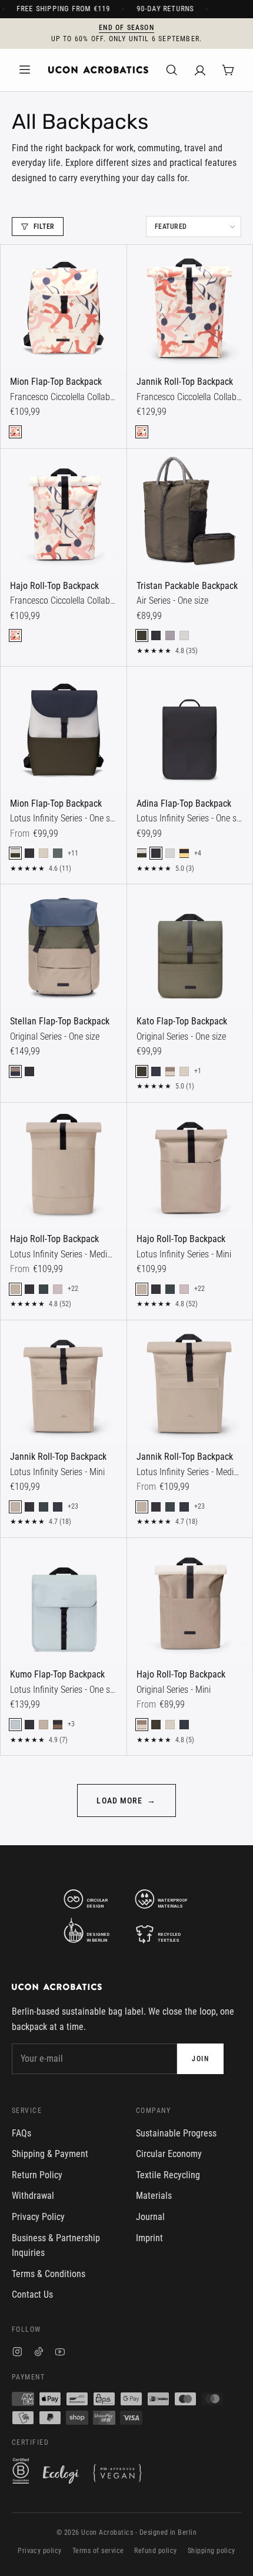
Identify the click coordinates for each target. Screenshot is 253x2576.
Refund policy (155, 2551)
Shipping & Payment (50, 2154)
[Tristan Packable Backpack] (190, 512)
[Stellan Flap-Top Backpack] (64, 947)
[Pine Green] (58, 853)
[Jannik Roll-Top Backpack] (190, 308)
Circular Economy (169, 2154)
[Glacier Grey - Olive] (15, 853)
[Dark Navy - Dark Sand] (15, 1071)
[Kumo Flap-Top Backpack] (64, 1601)
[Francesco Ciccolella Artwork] (15, 432)
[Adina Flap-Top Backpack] (190, 730)
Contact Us (32, 2294)
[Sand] (15, 1289)
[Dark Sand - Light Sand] (170, 1071)
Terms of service (98, 2551)
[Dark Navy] (156, 1071)
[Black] (156, 635)
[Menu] (25, 70)
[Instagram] (17, 2353)
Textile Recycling (168, 2175)
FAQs (21, 2133)
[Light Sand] (44, 853)
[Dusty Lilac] (170, 635)
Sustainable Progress (176, 2133)
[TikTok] (39, 2353)
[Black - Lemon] (184, 853)
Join (200, 2059)
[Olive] (142, 635)
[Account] (200, 70)
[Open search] (172, 70)
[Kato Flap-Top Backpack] (190, 947)
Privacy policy (40, 2551)
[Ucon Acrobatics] (98, 70)
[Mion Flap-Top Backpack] (64, 308)
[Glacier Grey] (184, 635)
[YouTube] (60, 2353)
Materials (154, 2196)
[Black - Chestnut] (58, 1725)
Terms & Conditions (49, 2274)
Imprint (149, 2238)
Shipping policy (212, 2551)
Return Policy (37, 2175)
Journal (150, 2217)
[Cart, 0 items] (228, 70)
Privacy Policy (38, 2217)
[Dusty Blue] (15, 1725)
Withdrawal (33, 2196)
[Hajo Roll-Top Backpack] (64, 512)
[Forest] (44, 1289)
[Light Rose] (58, 1289)
